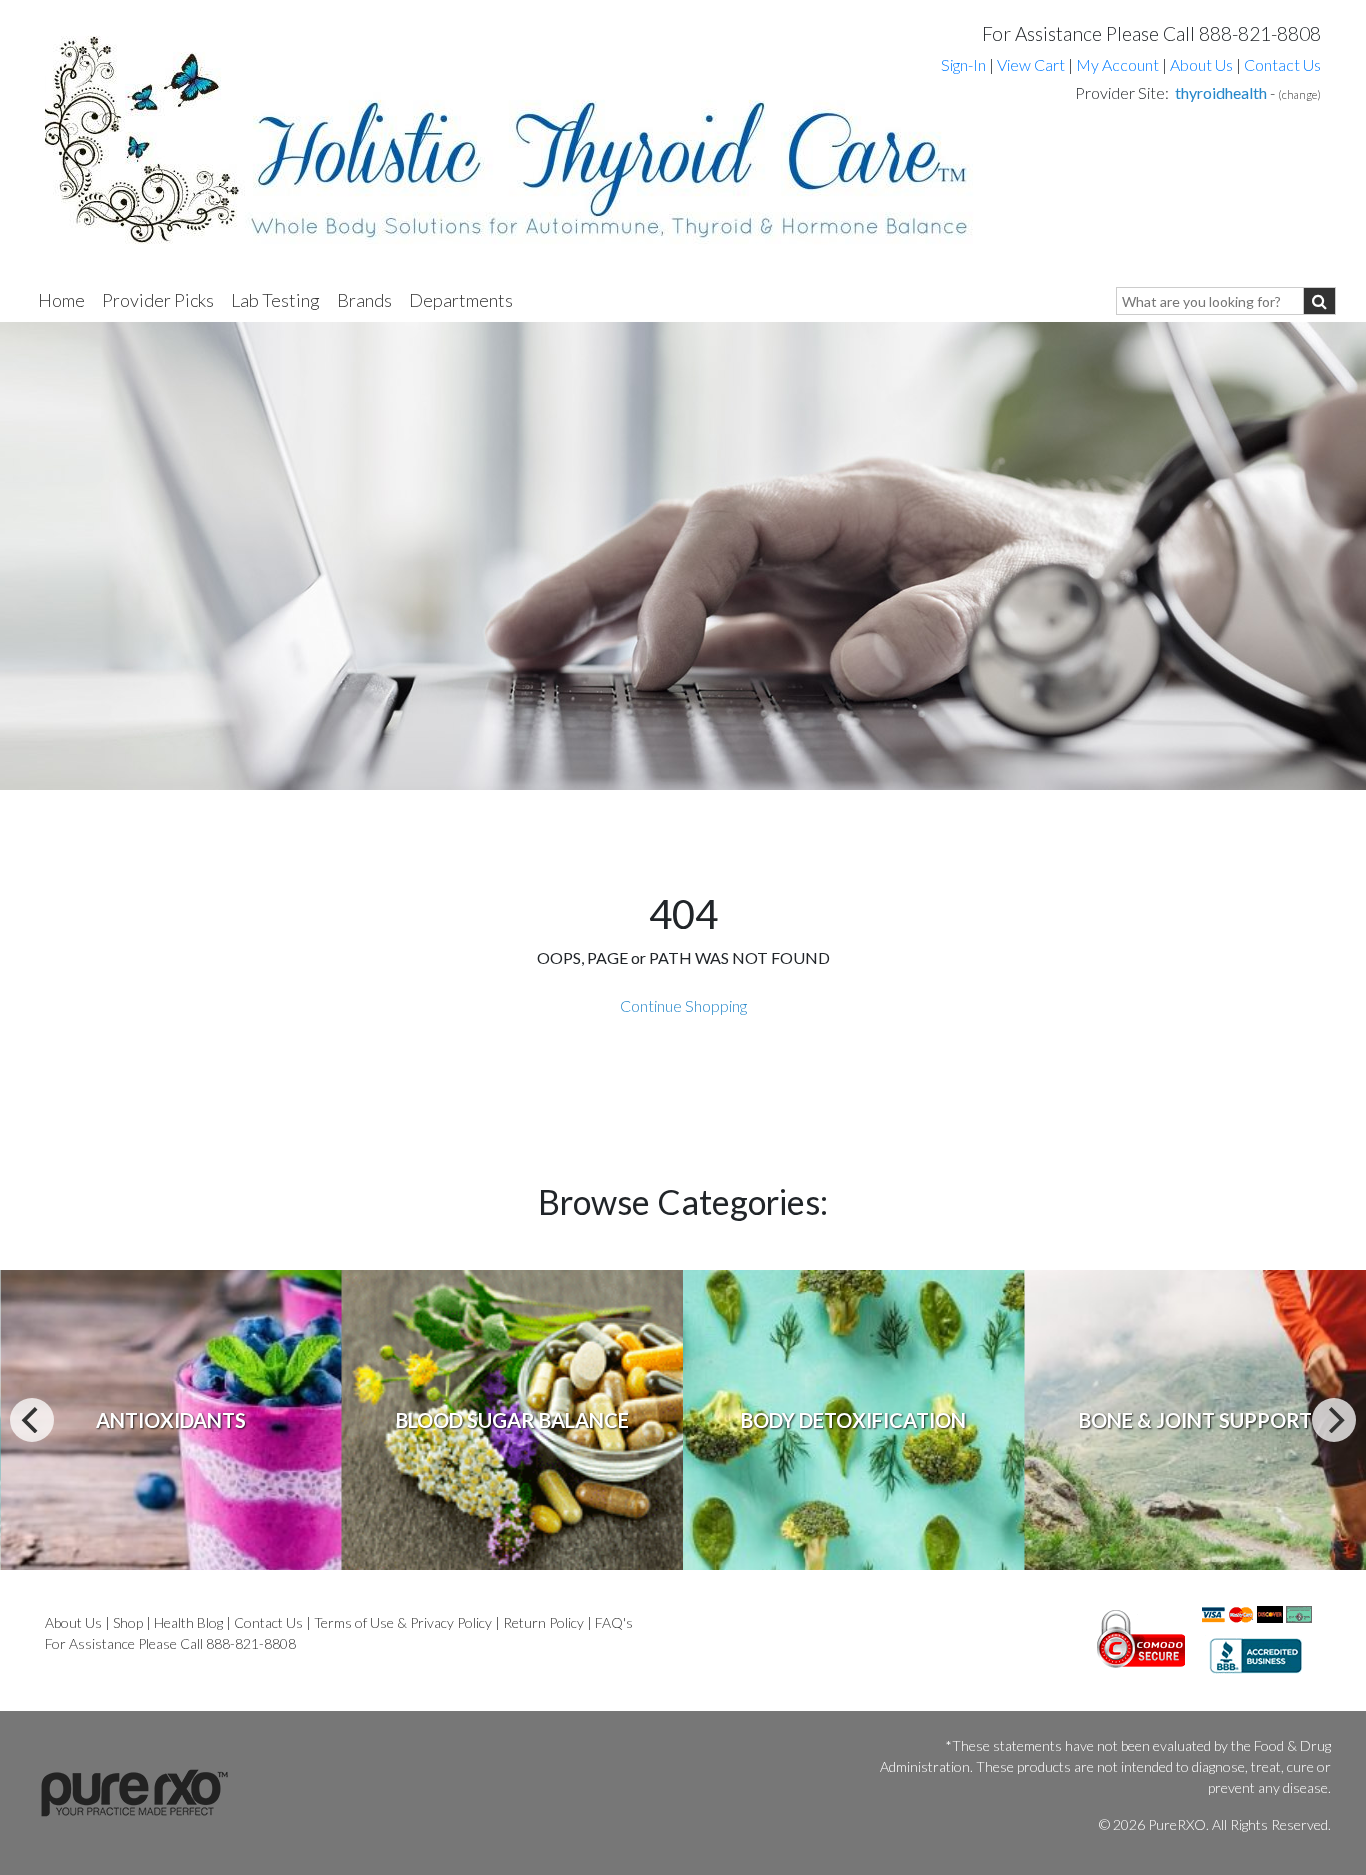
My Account (1117, 64)
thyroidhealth (1221, 92)
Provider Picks (158, 300)
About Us (1201, 64)
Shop (128, 1622)
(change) (1299, 94)
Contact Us (1282, 64)
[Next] (1334, 1420)
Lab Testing (275, 300)
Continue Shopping (683, 1005)
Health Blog (188, 1622)
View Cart (1032, 64)
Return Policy (543, 1622)
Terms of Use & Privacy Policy (403, 1622)
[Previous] (32, 1420)
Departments (461, 300)
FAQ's (614, 1622)
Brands (364, 300)
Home (61, 300)
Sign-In (963, 64)
